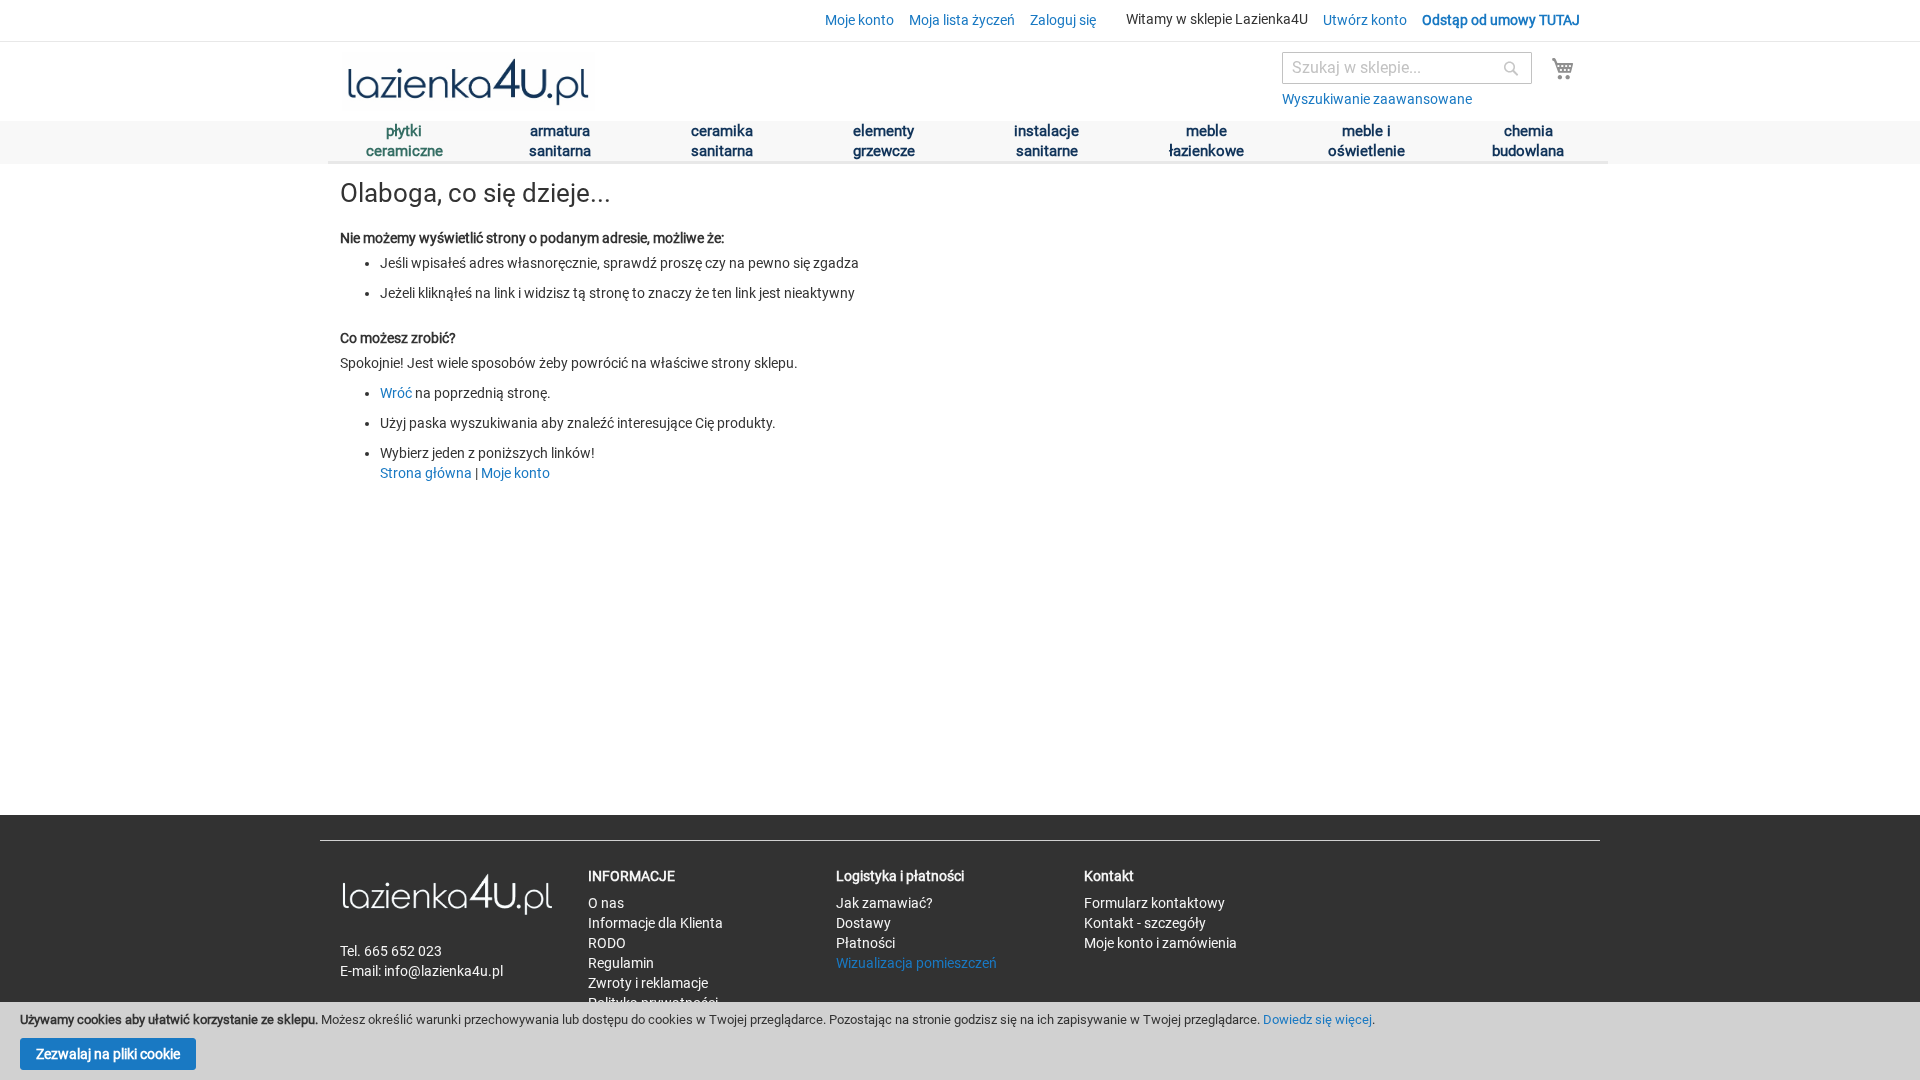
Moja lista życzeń (962, 20)
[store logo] (467, 82)
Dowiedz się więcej (1317, 1019)
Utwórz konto (1365, 20)
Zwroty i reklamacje (648, 983)
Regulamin (621, 963)
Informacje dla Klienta (655, 923)
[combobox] (1407, 68)
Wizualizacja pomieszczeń (916, 963)
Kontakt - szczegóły (1145, 923)
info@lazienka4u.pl (443, 971)
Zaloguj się (1063, 20)
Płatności (865, 943)
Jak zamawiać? (884, 903)
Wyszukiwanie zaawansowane (1377, 99)
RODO (607, 943)
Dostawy (863, 923)
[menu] (968, 142)
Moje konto (859, 20)
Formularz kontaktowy (1154, 903)
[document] (960, 1041)
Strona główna (426, 473)
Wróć (396, 393)
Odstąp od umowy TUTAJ (1501, 20)
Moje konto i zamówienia (1160, 943)
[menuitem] (1206, 142)
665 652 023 (403, 951)
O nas (606, 903)
